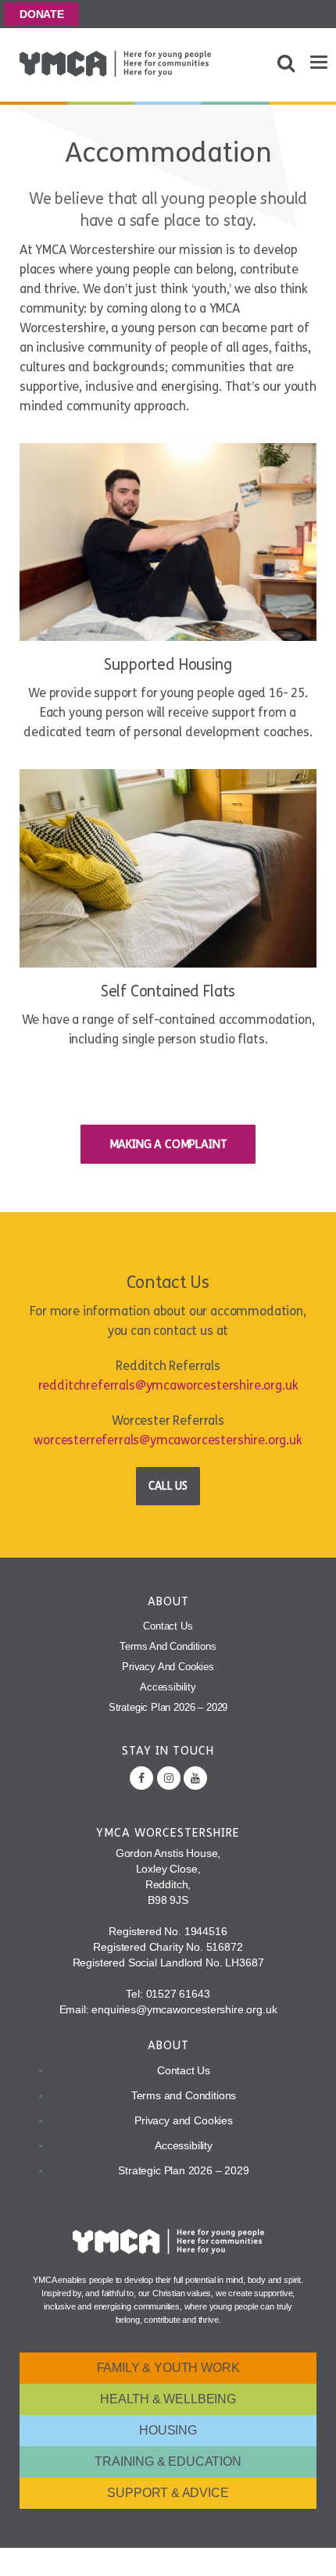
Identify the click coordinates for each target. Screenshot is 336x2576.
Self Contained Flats (168, 991)
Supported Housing (168, 665)
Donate (42, 14)
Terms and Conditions (168, 1646)
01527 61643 (178, 1994)
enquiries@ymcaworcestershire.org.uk (184, 2009)
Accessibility (168, 1687)
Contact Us (168, 1626)
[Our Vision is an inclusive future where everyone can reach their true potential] (115, 64)
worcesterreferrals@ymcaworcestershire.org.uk (168, 1440)
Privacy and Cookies (168, 1667)
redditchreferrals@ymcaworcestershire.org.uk (168, 1385)
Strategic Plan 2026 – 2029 (168, 1707)
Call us (168, 1486)
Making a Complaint (168, 1144)
